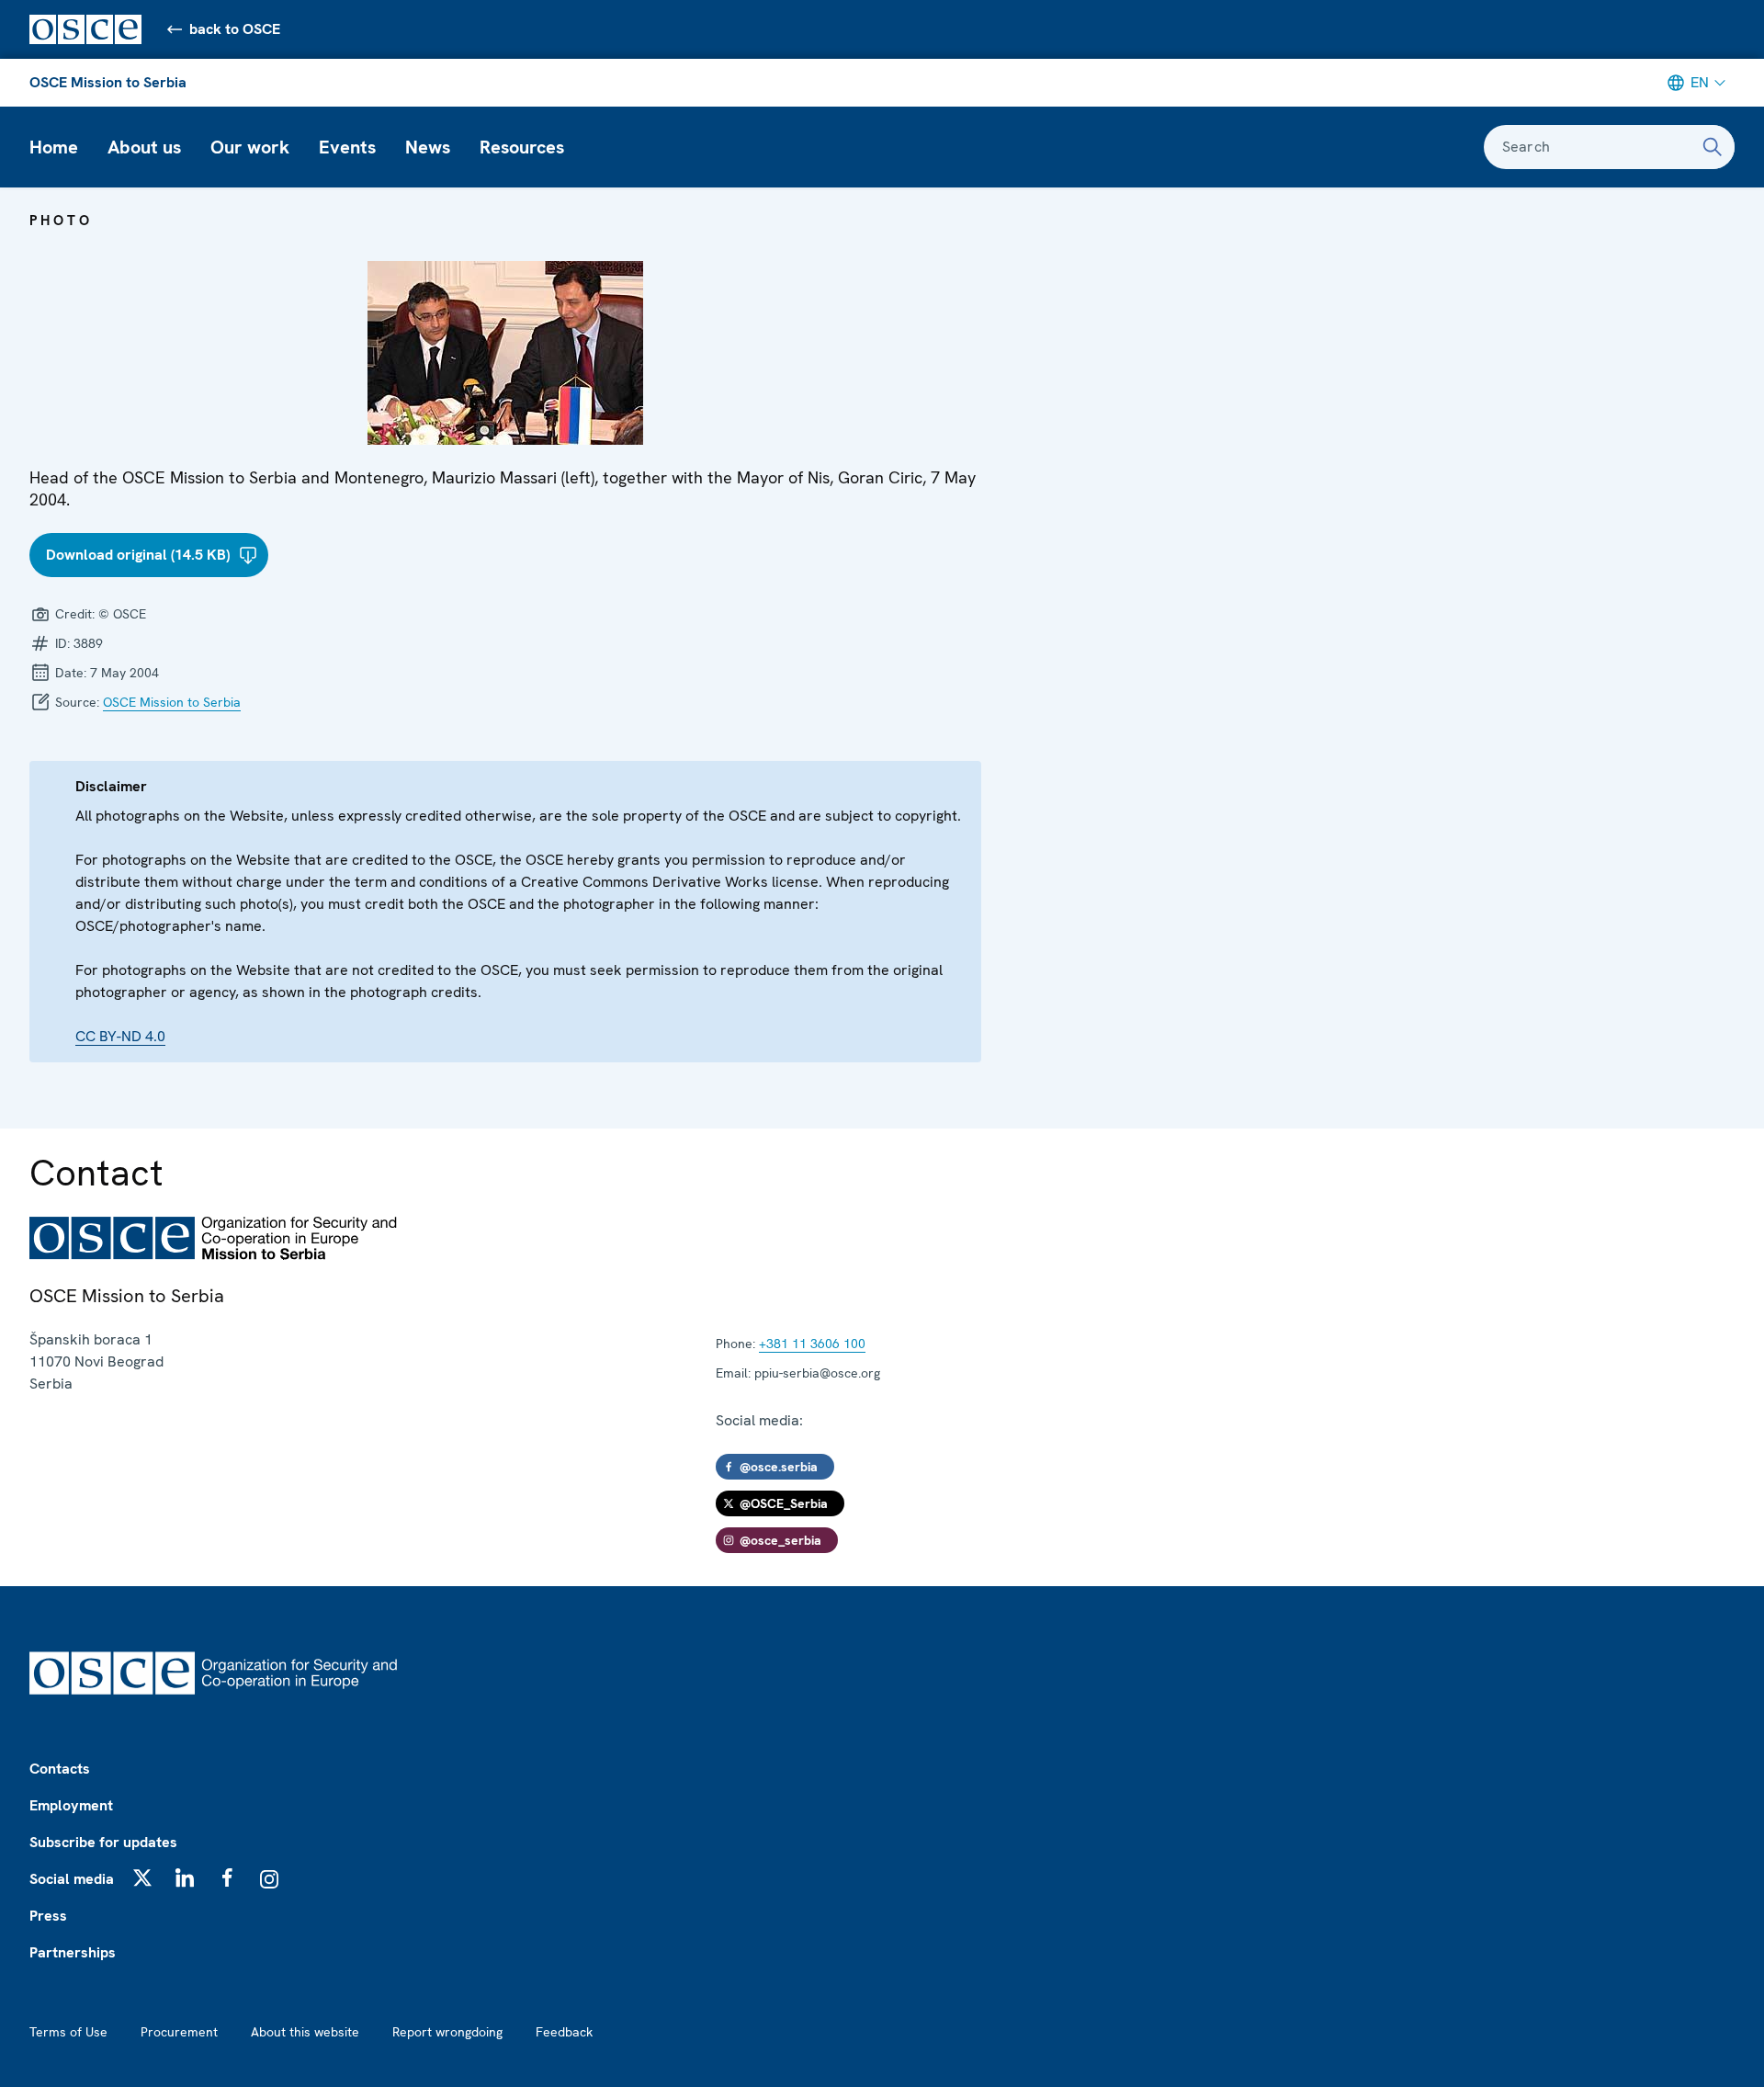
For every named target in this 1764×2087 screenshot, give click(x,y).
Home (54, 147)
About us (144, 147)
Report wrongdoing (447, 2032)
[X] (142, 1877)
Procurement (179, 2032)
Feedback (564, 2032)
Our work (250, 147)
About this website (305, 2032)
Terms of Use (68, 2032)
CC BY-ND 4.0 (120, 1036)
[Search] (1713, 147)
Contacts (60, 1769)
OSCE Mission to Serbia (108, 82)
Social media (72, 1879)
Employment (71, 1805)
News (428, 147)
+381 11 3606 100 (812, 1344)
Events (347, 147)
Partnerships (73, 1952)
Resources (522, 147)
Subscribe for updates (103, 1842)
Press (48, 1916)
